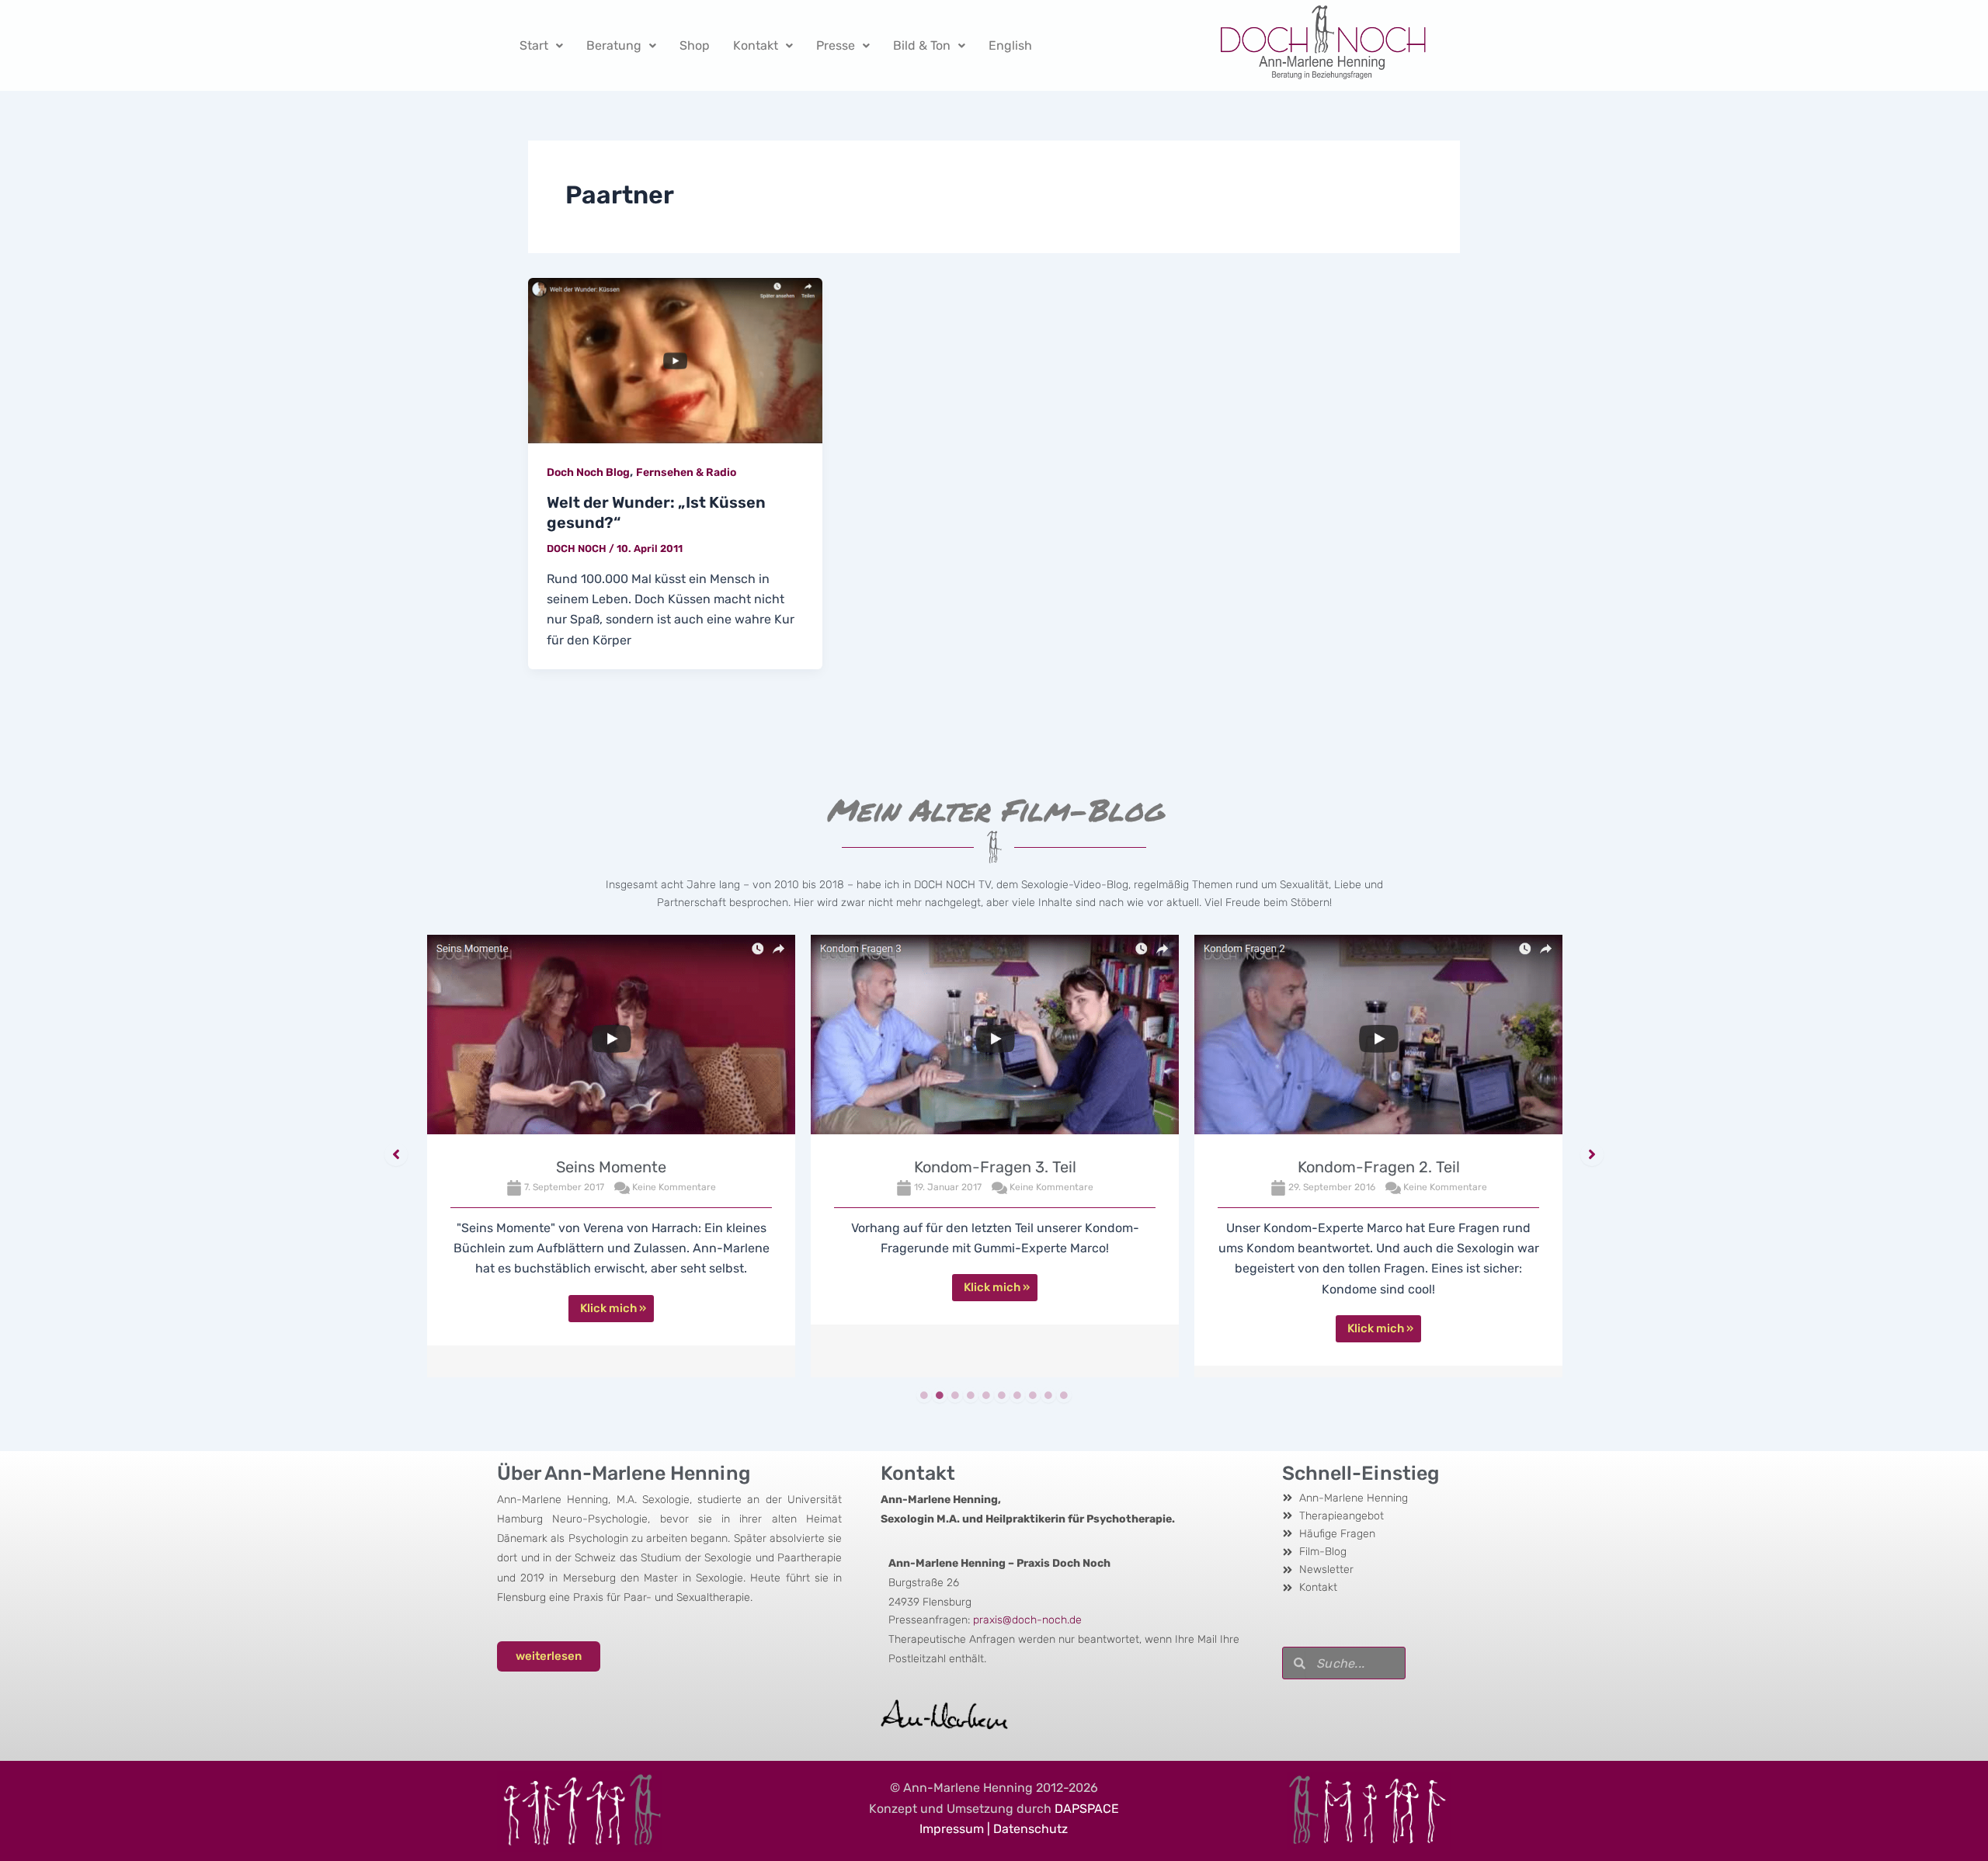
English (1010, 45)
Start (534, 45)
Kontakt (756, 45)
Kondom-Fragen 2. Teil (1379, 1167)
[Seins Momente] (611, 1038)
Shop (695, 45)
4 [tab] (971, 1395)
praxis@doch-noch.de (1027, 1620)
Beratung (614, 45)
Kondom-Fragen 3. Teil (995, 1167)
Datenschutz (1030, 1829)
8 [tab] (1033, 1395)
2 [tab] (940, 1395)
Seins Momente (611, 1167)
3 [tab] (955, 1395)
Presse (836, 45)
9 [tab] (1048, 1395)
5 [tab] (986, 1395)
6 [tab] (1002, 1395)
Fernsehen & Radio (686, 472)
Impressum (952, 1829)
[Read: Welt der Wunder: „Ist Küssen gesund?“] (675, 360)
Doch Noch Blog (588, 472)
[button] (396, 1154)
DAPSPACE (1087, 1809)
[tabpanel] (611, 1156)
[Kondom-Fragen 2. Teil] (1378, 1038)
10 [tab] (1064, 1395)
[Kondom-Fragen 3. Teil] (995, 1038)
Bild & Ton (922, 45)
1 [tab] (924, 1395)
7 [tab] (1017, 1395)
